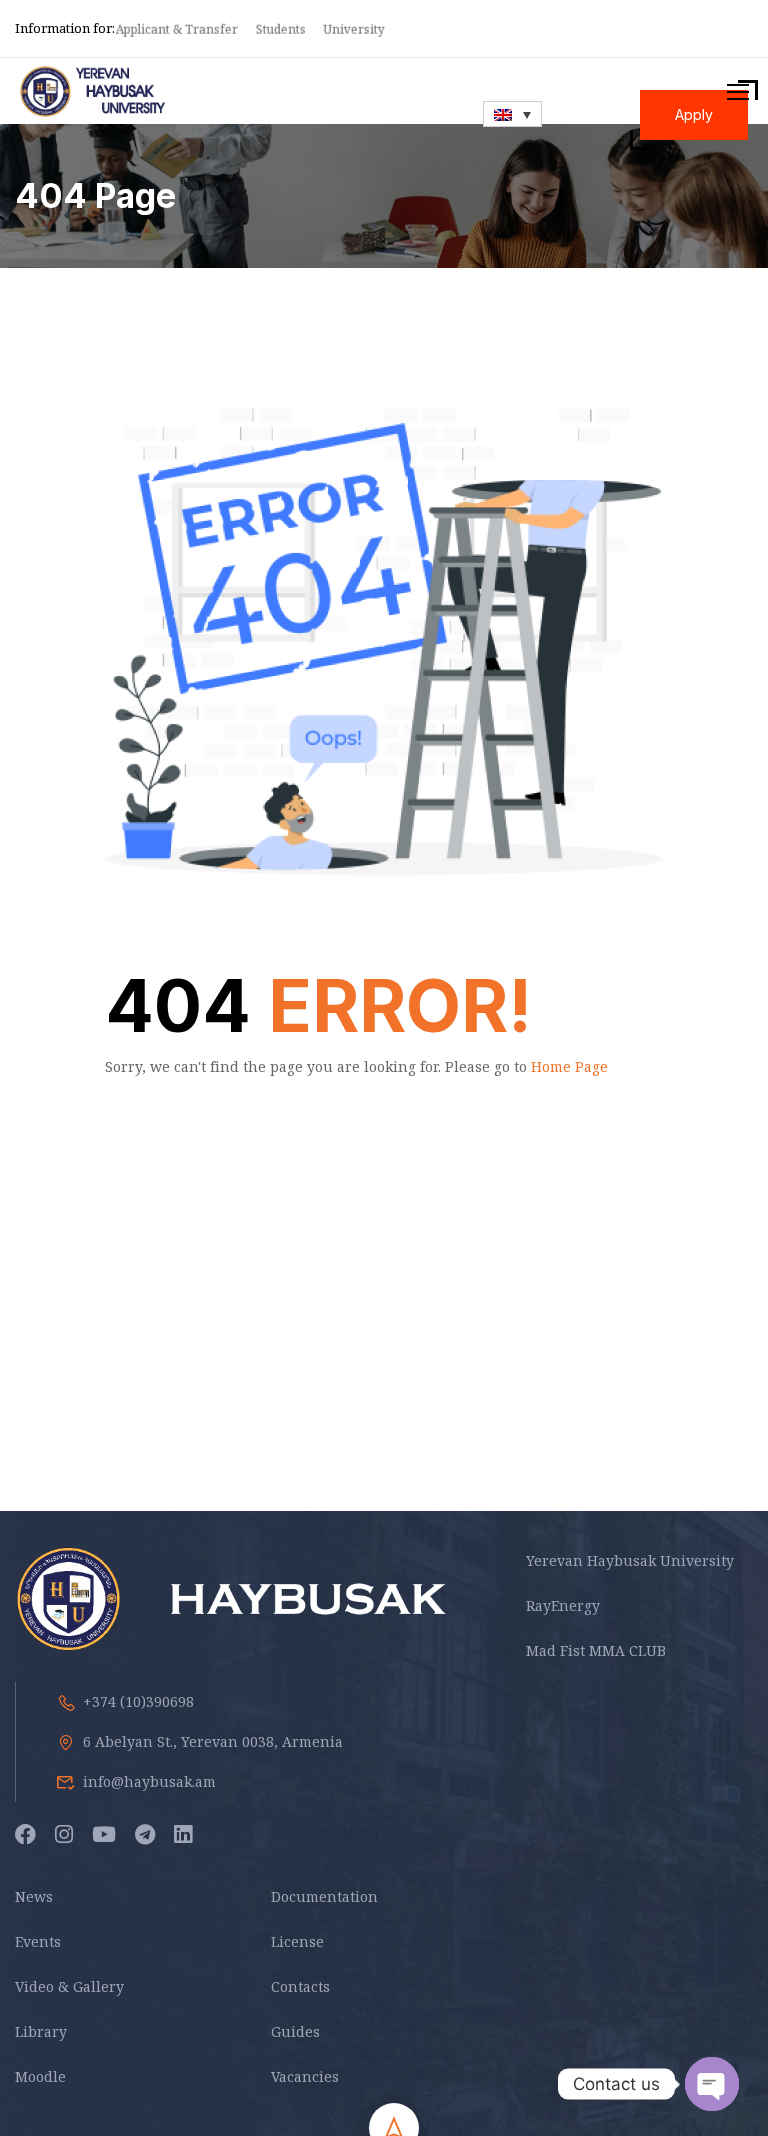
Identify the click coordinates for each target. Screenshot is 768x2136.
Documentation (324, 1896)
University (355, 29)
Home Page (569, 1066)
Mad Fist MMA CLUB (596, 1650)
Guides (295, 2031)
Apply (694, 114)
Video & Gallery (69, 1986)
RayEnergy (563, 1605)
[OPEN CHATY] (712, 2084)
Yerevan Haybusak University (630, 1560)
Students (282, 29)
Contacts (300, 1986)
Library (41, 2031)
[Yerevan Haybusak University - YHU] (91, 91)
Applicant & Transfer (178, 29)
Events (38, 1941)
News (34, 1896)
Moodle (40, 2076)
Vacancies (305, 2076)
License (297, 1941)
